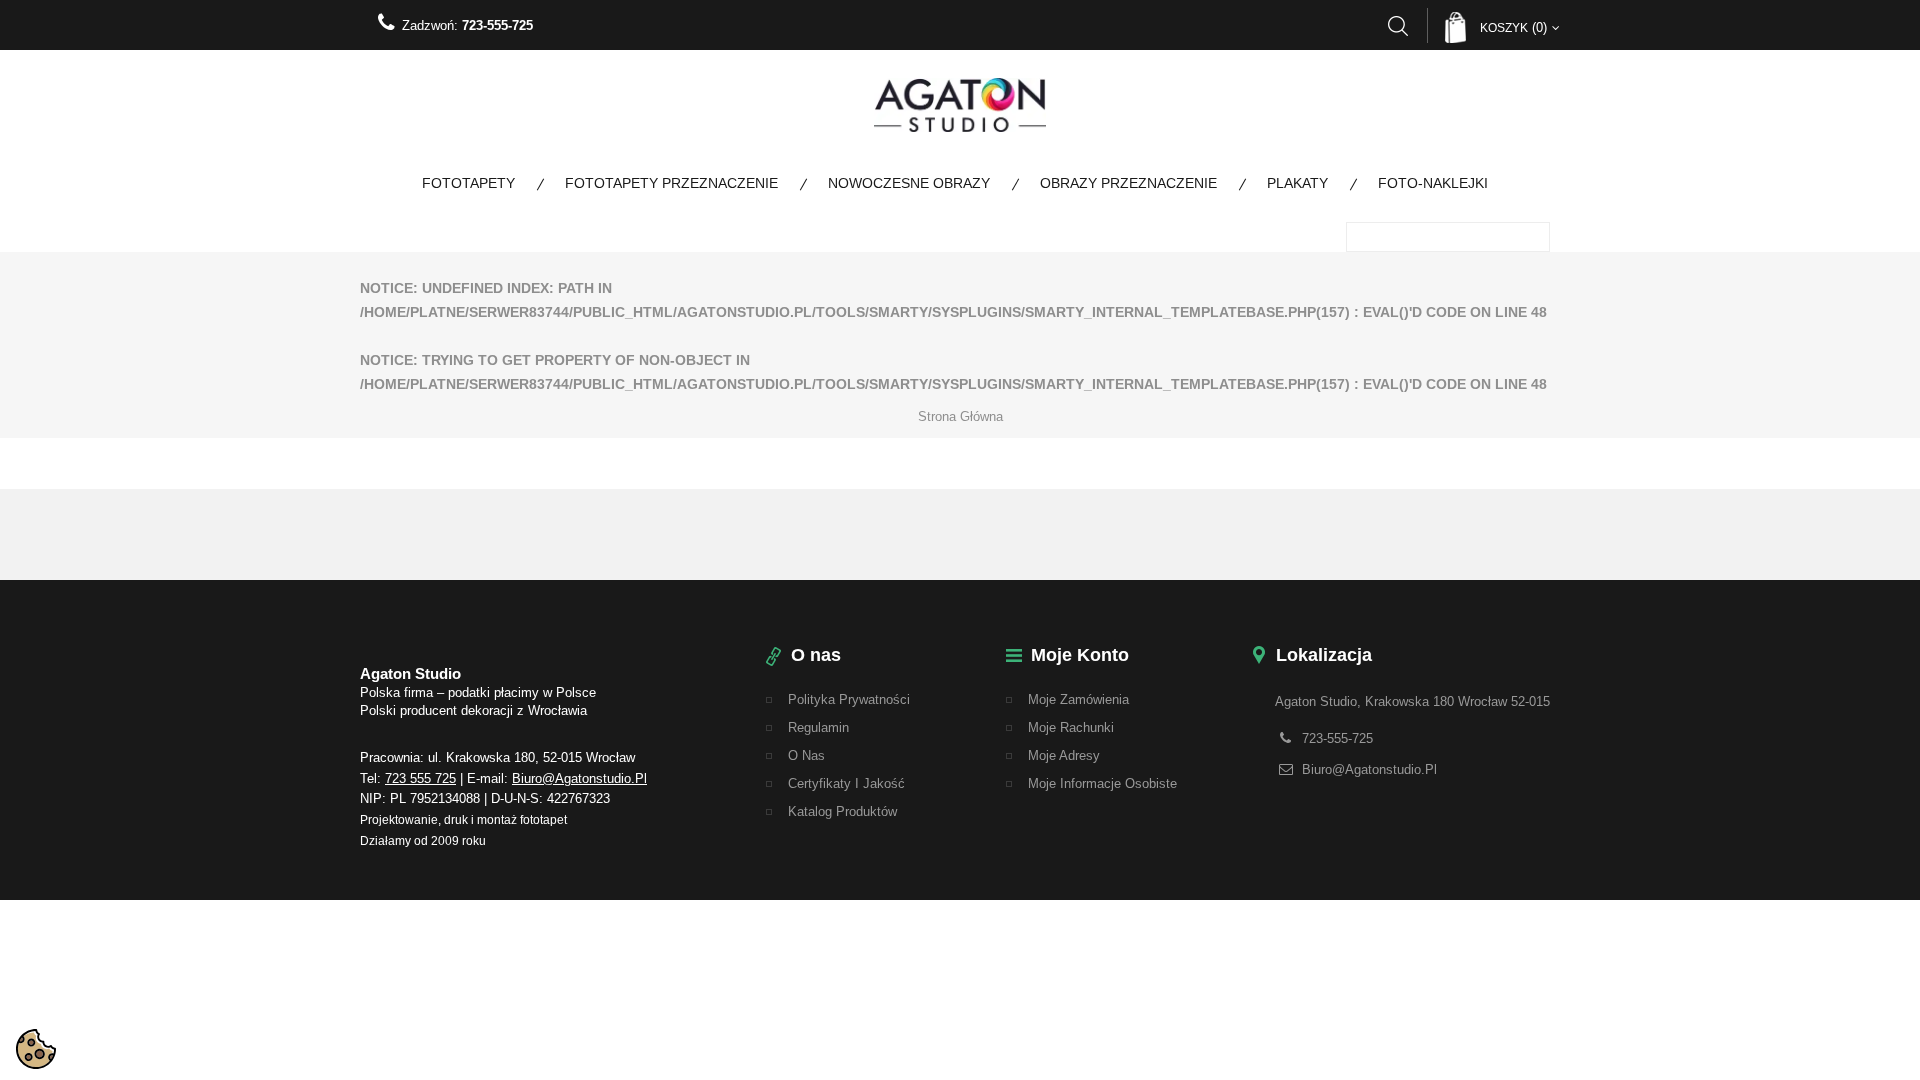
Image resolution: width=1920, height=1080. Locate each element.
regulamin (818, 727)
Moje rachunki (1071, 727)
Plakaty (1297, 183)
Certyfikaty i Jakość (846, 783)
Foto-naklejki (1433, 183)
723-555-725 (497, 25)
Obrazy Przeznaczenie (1128, 183)
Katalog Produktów (842, 811)
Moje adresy (1064, 755)
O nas (806, 755)
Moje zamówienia (1078, 699)
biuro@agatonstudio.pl (579, 778)
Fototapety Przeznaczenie (671, 183)
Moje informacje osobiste (1102, 783)
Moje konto (1080, 655)
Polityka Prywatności (849, 699)
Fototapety (468, 183)
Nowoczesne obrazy (909, 183)
